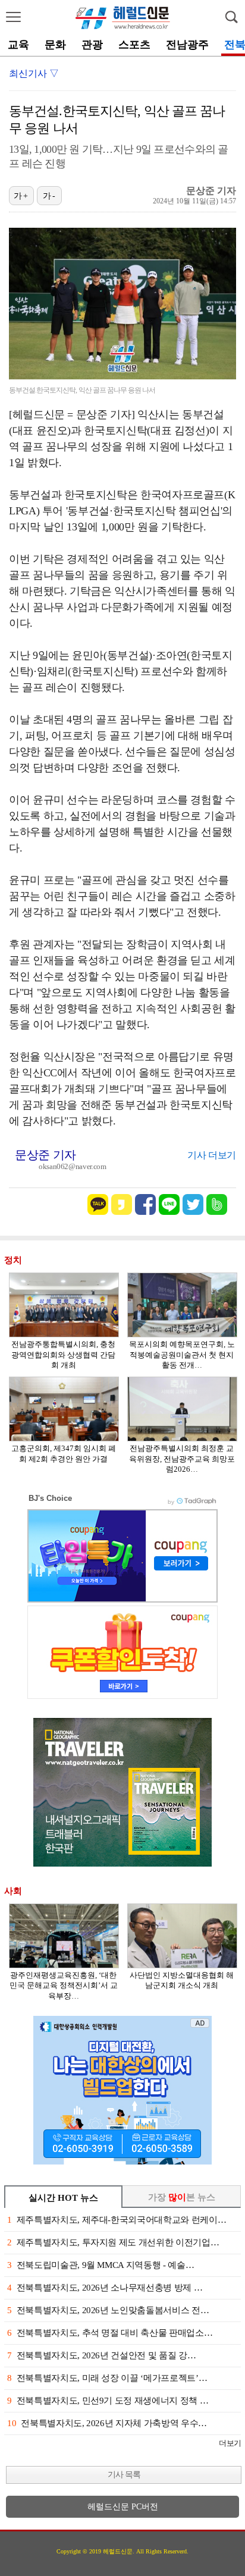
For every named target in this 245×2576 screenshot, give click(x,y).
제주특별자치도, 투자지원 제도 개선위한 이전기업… (113, 2242)
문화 (55, 45)
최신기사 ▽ (34, 73)
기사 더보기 (212, 1155)
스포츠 (134, 45)
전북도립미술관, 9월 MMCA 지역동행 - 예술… (100, 2265)
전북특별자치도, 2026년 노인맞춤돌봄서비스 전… (108, 2310)
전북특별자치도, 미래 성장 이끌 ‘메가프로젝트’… (107, 2378)
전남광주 (187, 45)
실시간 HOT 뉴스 (63, 2198)
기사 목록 (124, 2475)
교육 (18, 45)
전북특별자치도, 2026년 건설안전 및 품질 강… (101, 2355)
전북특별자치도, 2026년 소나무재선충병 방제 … (105, 2288)
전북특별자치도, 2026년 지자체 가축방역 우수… (107, 2423)
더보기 (230, 2443)
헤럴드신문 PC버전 (123, 2507)
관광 (92, 45)
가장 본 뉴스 (182, 2197)
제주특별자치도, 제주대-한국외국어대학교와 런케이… (117, 2220)
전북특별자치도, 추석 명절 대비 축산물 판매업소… (110, 2333)
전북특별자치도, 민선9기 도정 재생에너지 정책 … (108, 2401)
